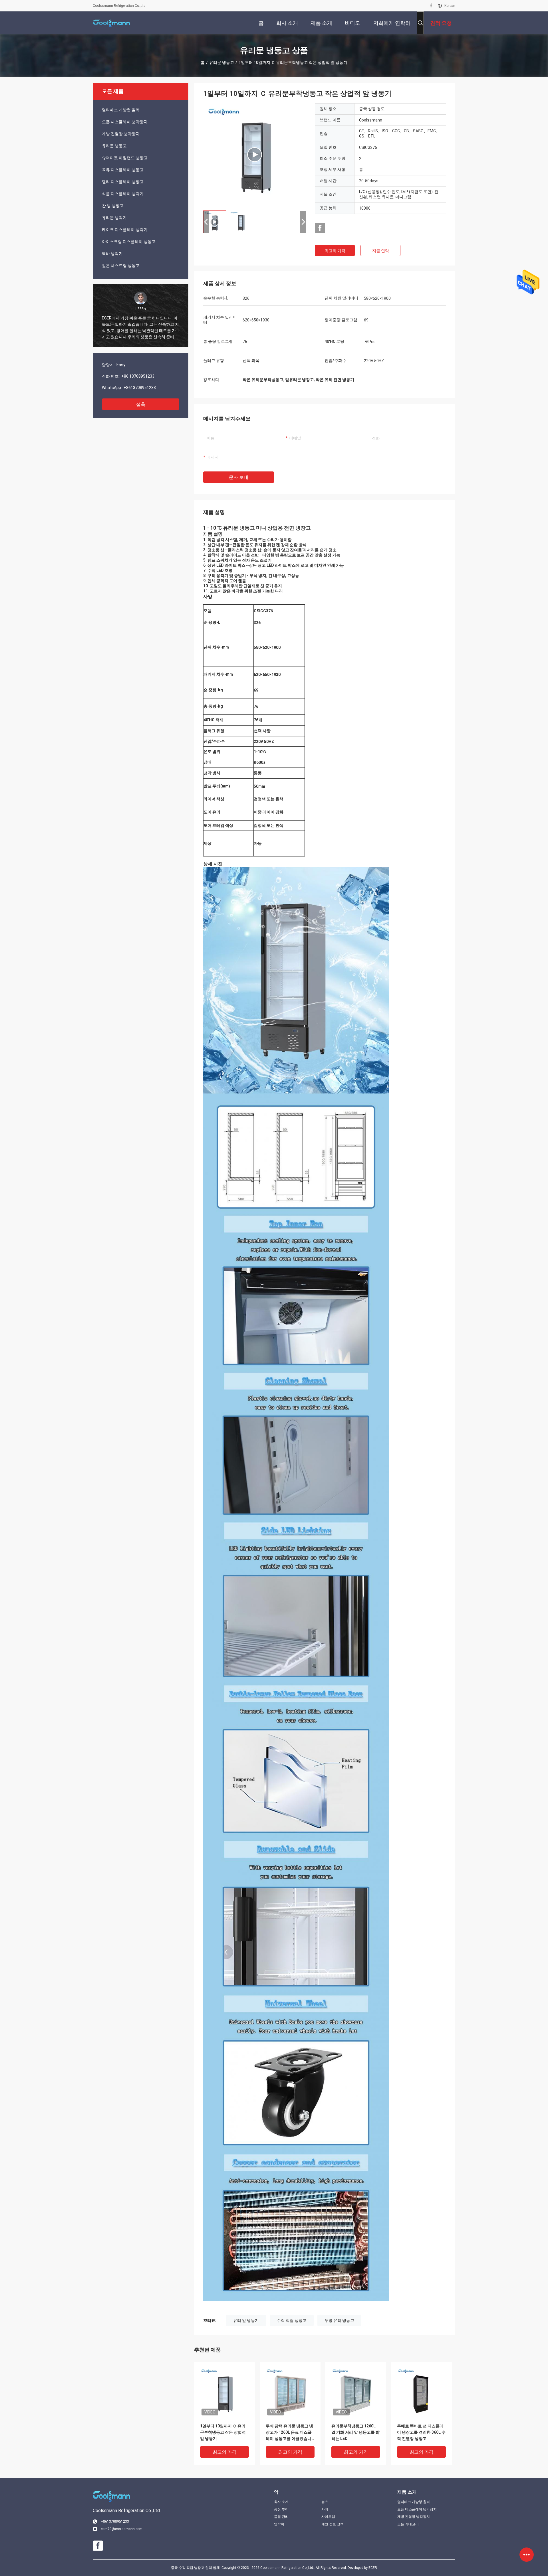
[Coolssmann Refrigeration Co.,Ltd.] (111, 23)
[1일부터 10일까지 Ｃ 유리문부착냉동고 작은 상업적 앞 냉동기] (255, 155)
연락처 (279, 2524)
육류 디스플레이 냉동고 (123, 170)
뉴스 (325, 2502)
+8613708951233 (140, 388)
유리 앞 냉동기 (246, 2320)
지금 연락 (381, 251)
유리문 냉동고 (222, 62)
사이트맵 (328, 2517)
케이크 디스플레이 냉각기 (125, 230)
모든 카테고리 (408, 2524)
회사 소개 (281, 2502)
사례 (325, 2509)
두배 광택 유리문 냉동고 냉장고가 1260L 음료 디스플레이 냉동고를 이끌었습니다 (289, 2433)
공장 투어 (281, 2509)
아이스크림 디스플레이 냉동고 (129, 242)
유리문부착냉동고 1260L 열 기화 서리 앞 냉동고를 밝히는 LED (355, 2432)
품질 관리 (281, 2517)
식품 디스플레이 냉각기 (123, 194)
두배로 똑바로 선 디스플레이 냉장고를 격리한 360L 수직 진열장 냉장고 (421, 2432)
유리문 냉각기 (114, 218)
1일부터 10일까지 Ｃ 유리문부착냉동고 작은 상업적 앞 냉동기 (223, 2432)
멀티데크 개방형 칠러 (121, 110)
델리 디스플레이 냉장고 (123, 182)
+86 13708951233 (138, 376)
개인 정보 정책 (333, 2524)
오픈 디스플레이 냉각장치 (125, 122)
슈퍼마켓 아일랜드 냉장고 (125, 158)
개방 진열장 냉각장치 (121, 134)
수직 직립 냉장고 (292, 2320)
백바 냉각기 (112, 254)
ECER (373, 2568)
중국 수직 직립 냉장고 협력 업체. (196, 2568)
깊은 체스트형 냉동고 (121, 266)
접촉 (141, 404)
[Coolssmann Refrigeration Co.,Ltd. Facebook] (431, 6)
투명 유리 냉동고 (339, 2320)
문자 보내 (239, 477)
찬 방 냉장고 (113, 206)
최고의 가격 (335, 251)
